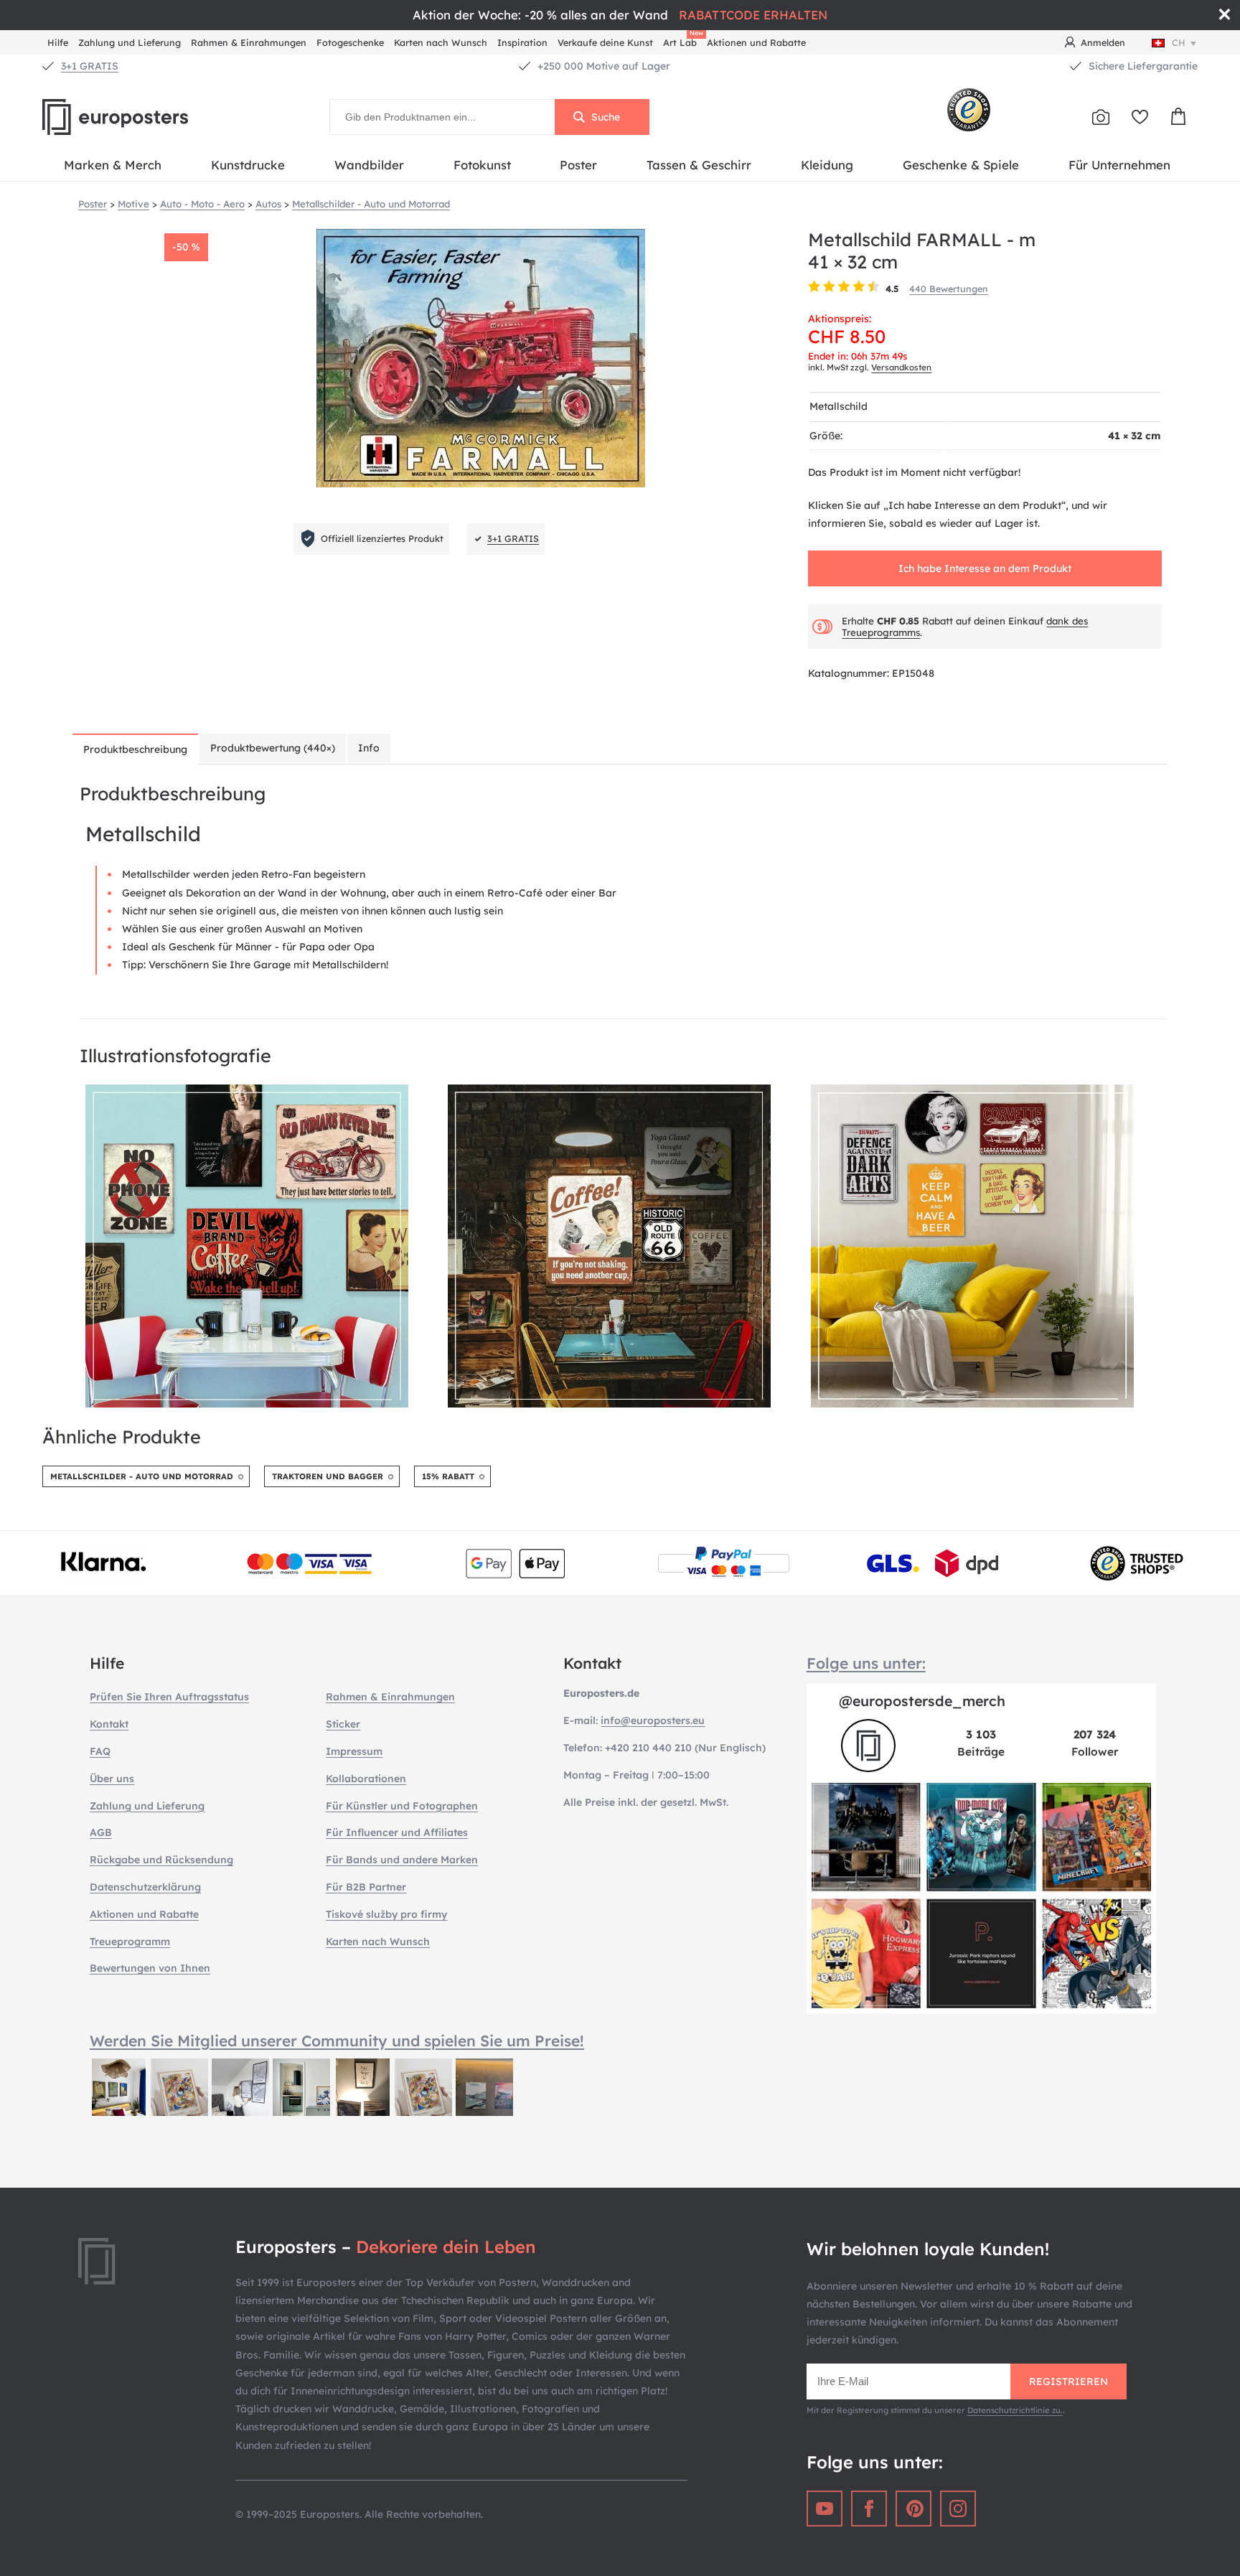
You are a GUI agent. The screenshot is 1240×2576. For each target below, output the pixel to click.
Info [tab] (369, 748)
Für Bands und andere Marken (402, 1860)
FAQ (100, 1751)
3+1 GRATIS (90, 66)
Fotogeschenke (350, 42)
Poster (578, 165)
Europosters (139, 117)
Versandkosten (901, 367)
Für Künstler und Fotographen (402, 1806)
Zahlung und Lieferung (130, 42)
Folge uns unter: (866, 1663)
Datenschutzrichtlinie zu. (1015, 2410)
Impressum (354, 1751)
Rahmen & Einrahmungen (249, 42)
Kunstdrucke (248, 165)
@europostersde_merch (922, 1701)
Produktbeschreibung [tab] (135, 749)
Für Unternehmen (1119, 165)
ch (1179, 42)
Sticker (343, 1724)
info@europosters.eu (653, 1720)
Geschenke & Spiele (961, 165)
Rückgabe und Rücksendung (161, 1860)
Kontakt (109, 1724)
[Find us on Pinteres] (913, 2509)
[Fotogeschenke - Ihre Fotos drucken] (1101, 117)
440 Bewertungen (949, 289)
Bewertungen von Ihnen (150, 1968)
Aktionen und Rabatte (756, 42)
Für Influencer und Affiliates (397, 1832)
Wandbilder (369, 165)
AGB (101, 1832)
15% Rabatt (448, 1476)
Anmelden (1103, 42)
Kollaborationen (366, 1779)
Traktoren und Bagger (328, 1476)
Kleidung (827, 165)
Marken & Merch (113, 165)
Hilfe (58, 42)
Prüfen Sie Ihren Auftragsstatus (169, 1697)
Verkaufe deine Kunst (605, 42)
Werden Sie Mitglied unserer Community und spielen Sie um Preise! (337, 2041)
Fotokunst (482, 165)
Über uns (112, 1779)
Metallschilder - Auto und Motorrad (142, 1476)
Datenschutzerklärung (145, 1887)
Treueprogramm (130, 1942)
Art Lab (682, 41)
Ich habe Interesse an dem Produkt (985, 568)
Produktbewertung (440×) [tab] (273, 748)
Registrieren (1068, 2381)
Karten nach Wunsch (441, 42)
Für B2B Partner (366, 1887)
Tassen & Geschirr (699, 165)
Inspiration (522, 42)
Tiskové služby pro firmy (386, 1914)
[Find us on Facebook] (869, 2509)
